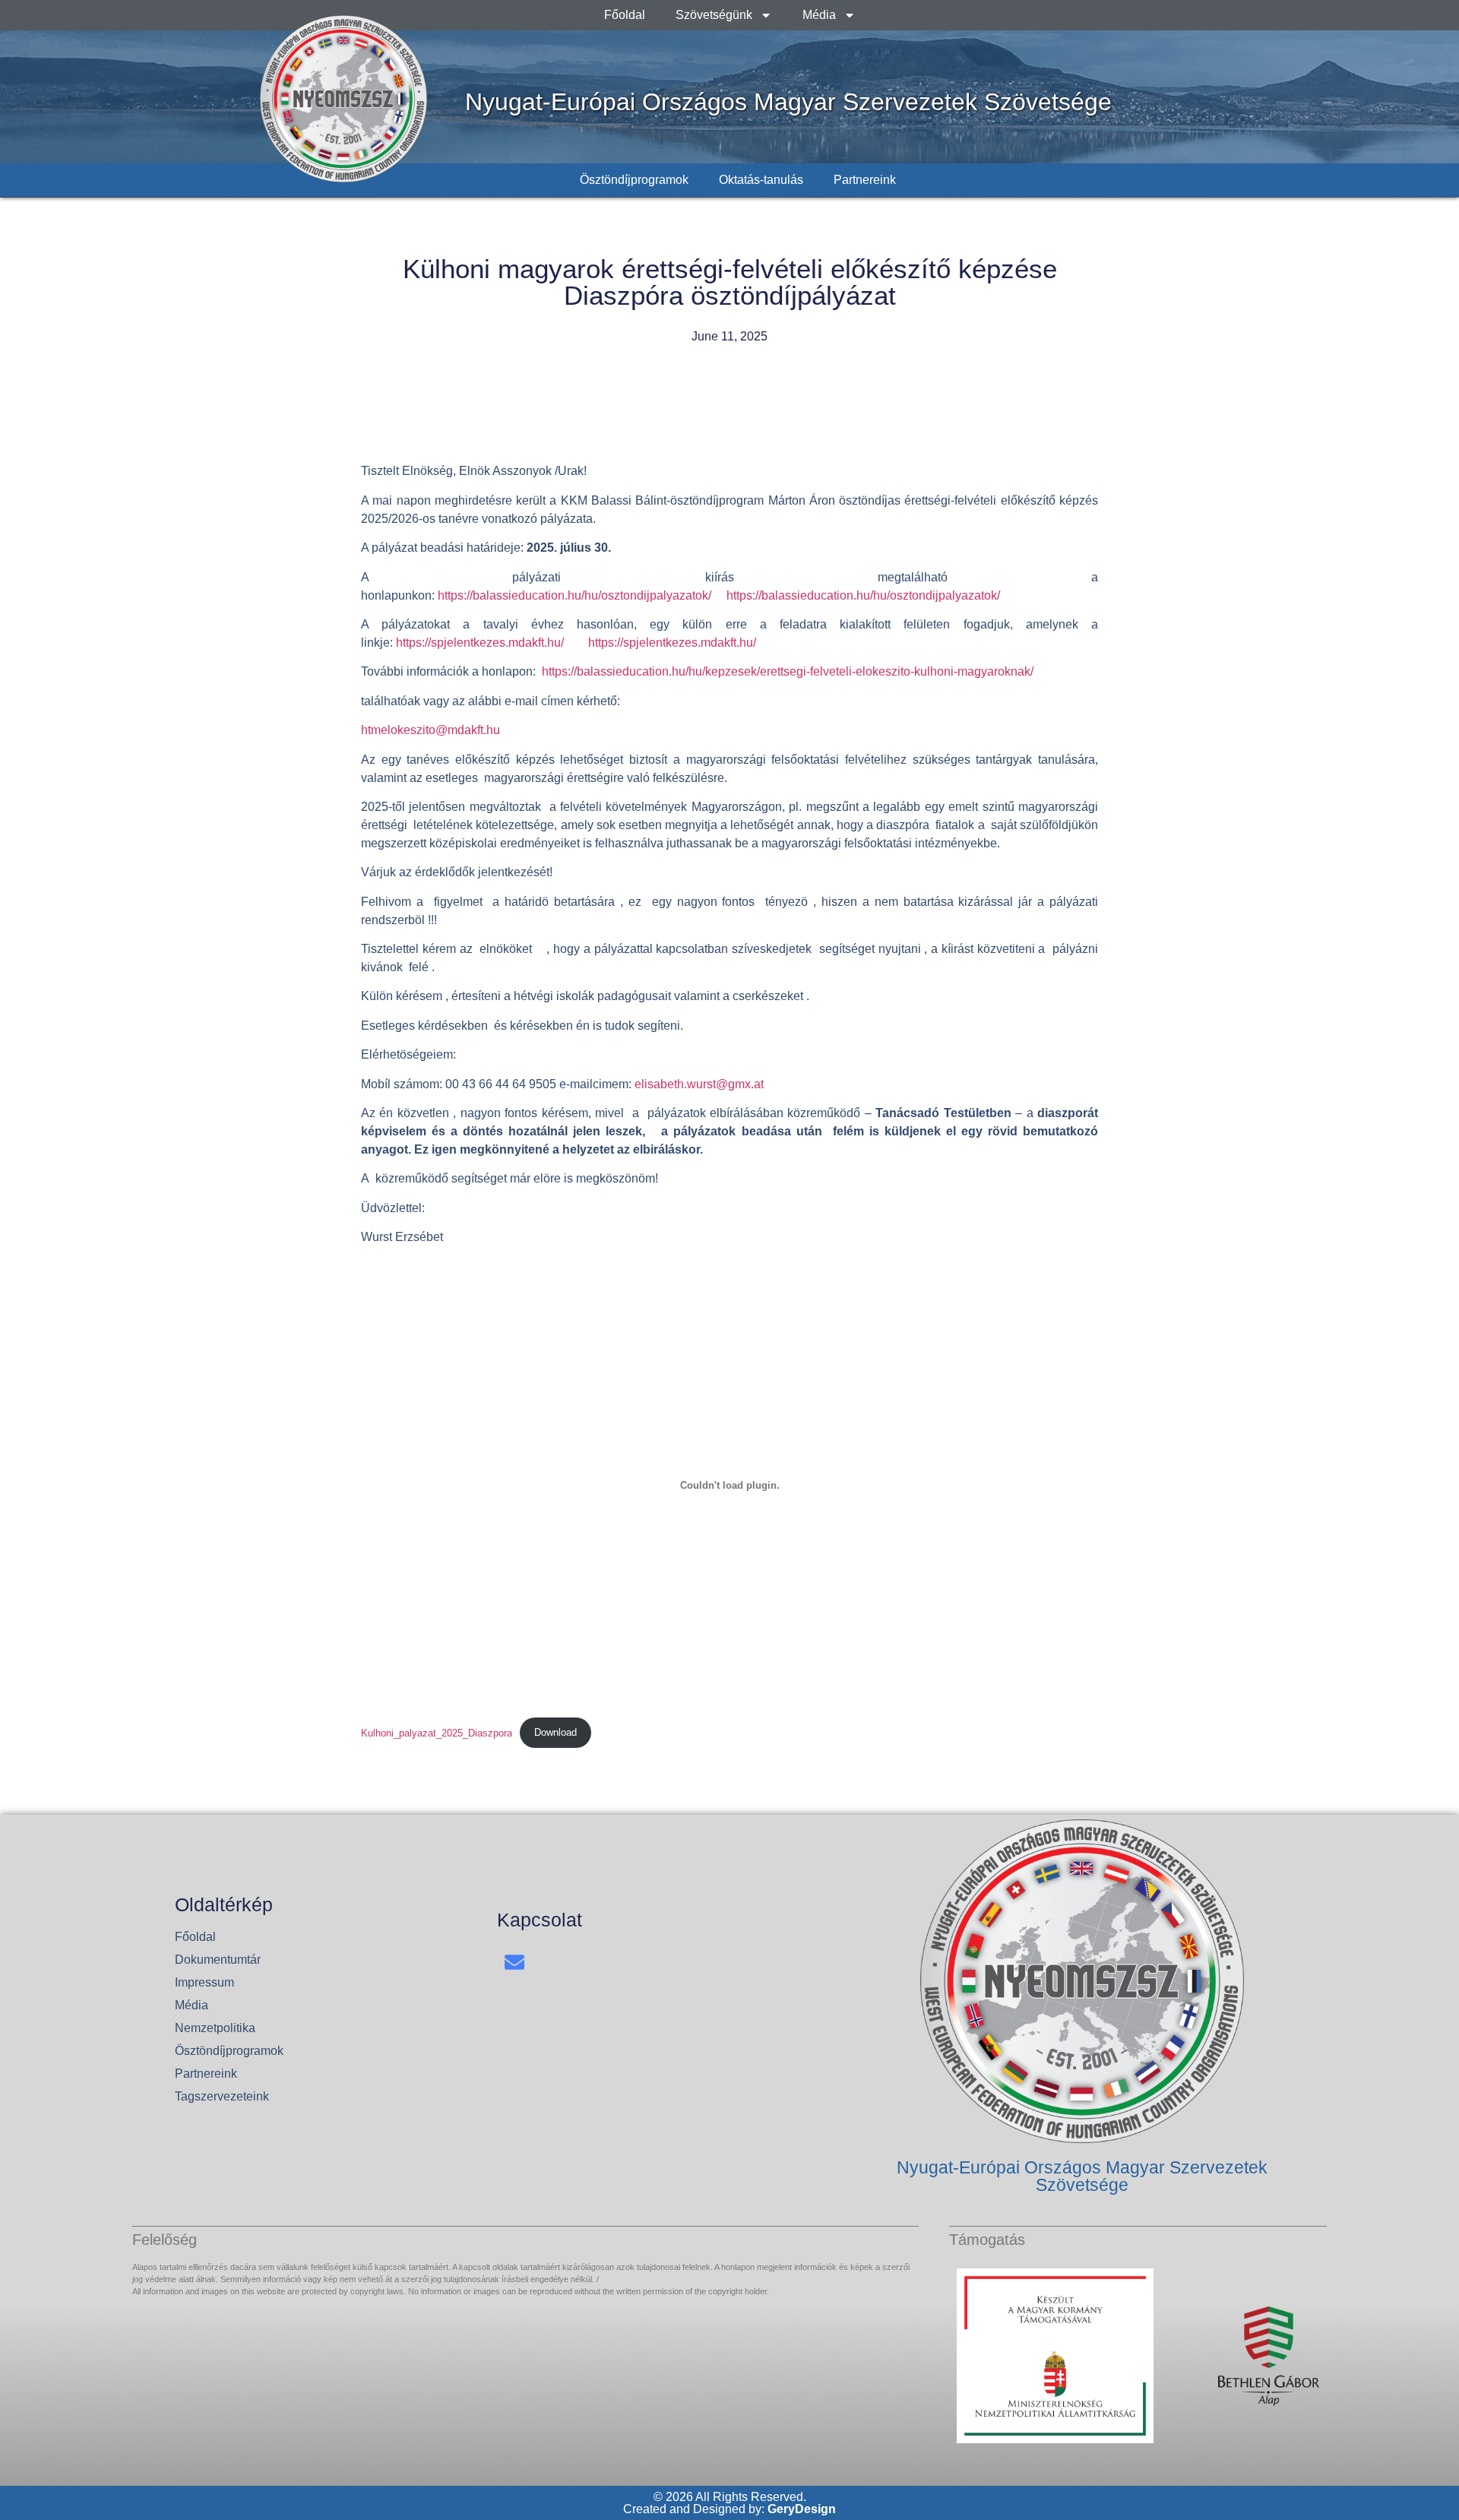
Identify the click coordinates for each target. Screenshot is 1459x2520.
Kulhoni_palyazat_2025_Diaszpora (437, 1732)
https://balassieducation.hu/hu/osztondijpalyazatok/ (576, 595)
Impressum (204, 1982)
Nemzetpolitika (215, 2028)
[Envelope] (515, 1963)
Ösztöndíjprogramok (634, 180)
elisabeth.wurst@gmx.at (699, 1084)
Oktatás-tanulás (761, 180)
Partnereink (865, 180)
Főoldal (625, 15)
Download (555, 1732)
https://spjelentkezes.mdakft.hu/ (480, 643)
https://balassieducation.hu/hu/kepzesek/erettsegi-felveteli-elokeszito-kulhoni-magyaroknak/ (788, 671)
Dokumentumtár (218, 1960)
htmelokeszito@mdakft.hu (430, 730)
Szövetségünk (714, 15)
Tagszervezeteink (222, 2096)
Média (819, 15)
